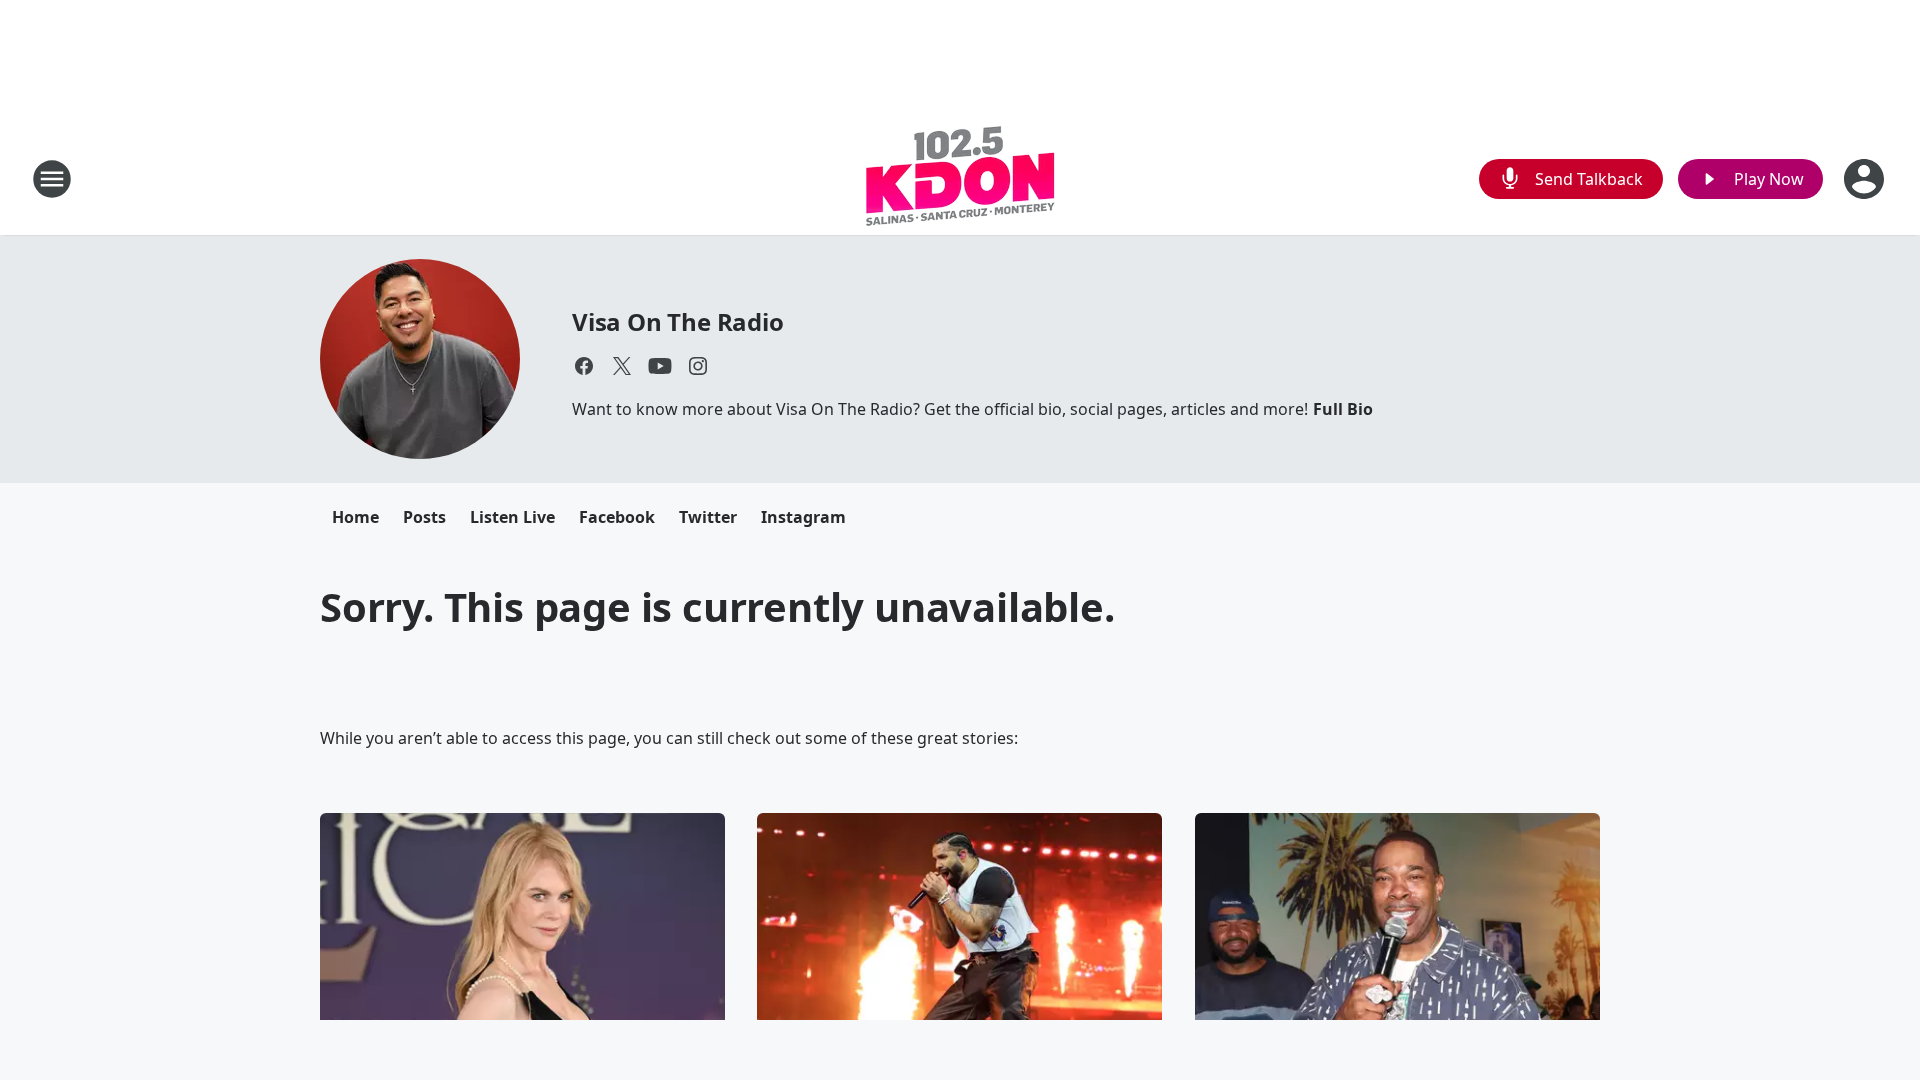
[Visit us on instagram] (698, 366)
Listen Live (512, 517)
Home (355, 517)
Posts (424, 517)
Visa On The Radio (678, 321)
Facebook (617, 517)
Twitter (708, 517)
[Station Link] (960, 178)
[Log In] (1866, 179)
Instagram (803, 517)
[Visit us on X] (622, 366)
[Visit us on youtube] (660, 366)
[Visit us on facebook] (584, 366)
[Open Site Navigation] (52, 179)
